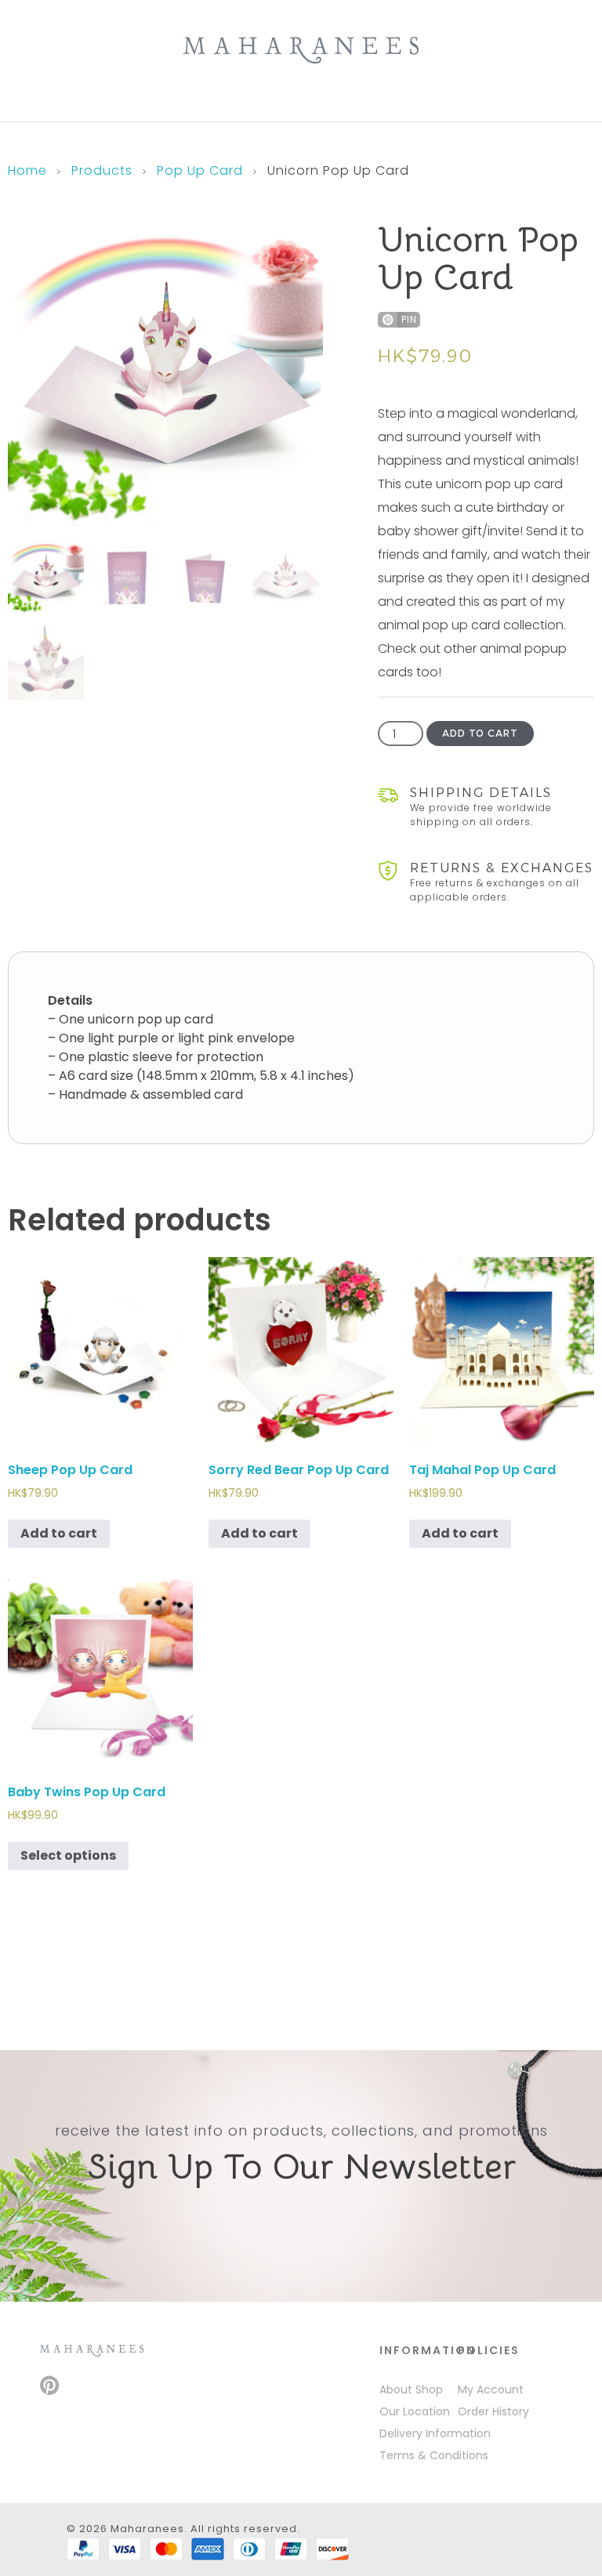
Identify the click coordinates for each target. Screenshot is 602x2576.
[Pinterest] (49, 2385)
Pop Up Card (200, 170)
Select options (68, 1855)
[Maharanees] (301, 50)
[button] (399, 320)
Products (102, 170)
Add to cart (480, 733)
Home (27, 170)
